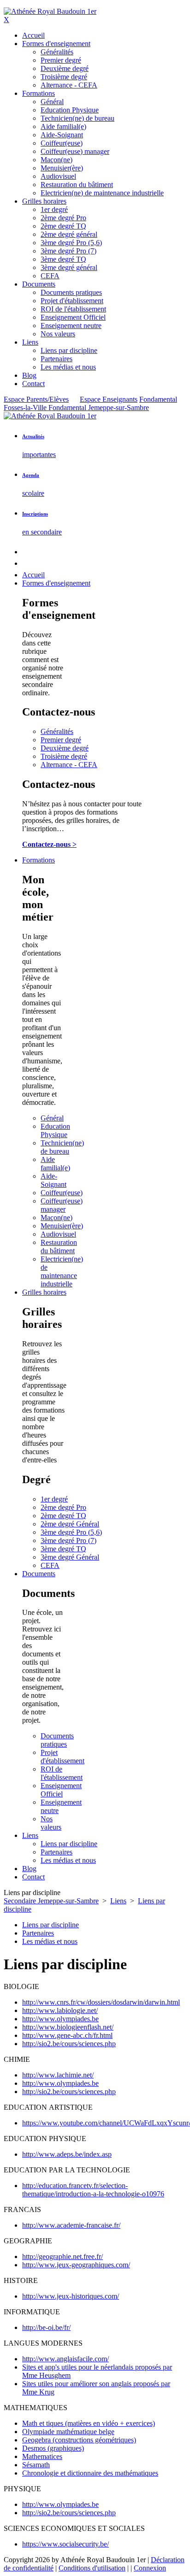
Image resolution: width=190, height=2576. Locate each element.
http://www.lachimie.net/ (58, 2075)
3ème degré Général (70, 1557)
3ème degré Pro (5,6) (71, 1532)
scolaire (33, 493)
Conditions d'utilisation (92, 2568)
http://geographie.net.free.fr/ (62, 2256)
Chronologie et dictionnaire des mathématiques (90, 2473)
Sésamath (36, 2465)
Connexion (150, 2568)
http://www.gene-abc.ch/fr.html (67, 2035)
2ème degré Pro (63, 1507)
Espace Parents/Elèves (36, 399)
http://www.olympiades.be (60, 2019)
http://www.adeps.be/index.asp (67, 2154)
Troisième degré (64, 756)
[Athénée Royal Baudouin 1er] (50, 11)
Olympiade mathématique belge (68, 2432)
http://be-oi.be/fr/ (46, 2327)
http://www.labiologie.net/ (60, 2010)
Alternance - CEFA (69, 765)
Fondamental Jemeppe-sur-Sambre (99, 408)
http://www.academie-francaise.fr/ (71, 2225)
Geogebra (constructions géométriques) (79, 2440)
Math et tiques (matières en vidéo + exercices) (89, 2423)
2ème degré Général (70, 1524)
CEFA (50, 1565)
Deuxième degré (65, 748)
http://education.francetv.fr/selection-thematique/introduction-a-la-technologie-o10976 (93, 2190)
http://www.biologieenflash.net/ (68, 2027)
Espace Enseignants (109, 399)
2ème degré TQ (63, 1516)
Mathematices (42, 2456)
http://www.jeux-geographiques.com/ (76, 2265)
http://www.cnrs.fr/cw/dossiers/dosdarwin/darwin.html (101, 2002)
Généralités (57, 731)
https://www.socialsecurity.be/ (65, 2544)
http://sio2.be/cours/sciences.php (69, 2044)
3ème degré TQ (63, 1549)
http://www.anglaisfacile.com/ (65, 2359)
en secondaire (42, 532)
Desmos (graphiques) (53, 2448)
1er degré (54, 1499)
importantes (39, 455)
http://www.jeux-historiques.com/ (71, 2296)
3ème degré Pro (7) (68, 1540)
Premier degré (61, 740)
